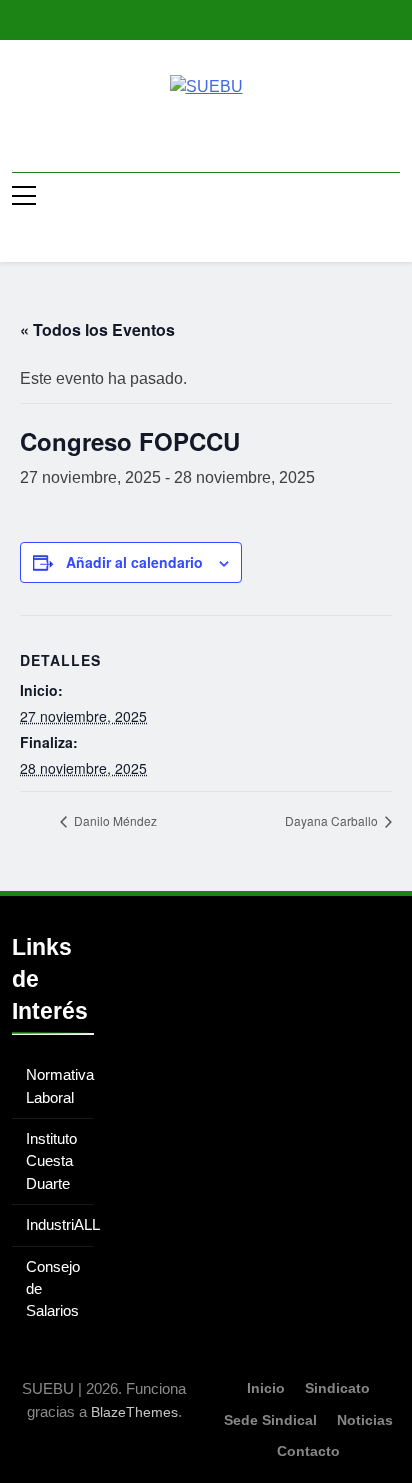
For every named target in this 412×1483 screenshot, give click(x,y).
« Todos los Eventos (97, 329)
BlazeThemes (134, 1412)
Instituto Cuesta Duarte (51, 1161)
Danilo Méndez (114, 820)
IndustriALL (63, 1224)
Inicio (266, 1388)
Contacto (308, 1451)
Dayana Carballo (333, 820)
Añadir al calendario (134, 562)
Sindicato (337, 1388)
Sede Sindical (270, 1420)
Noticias (365, 1420)
